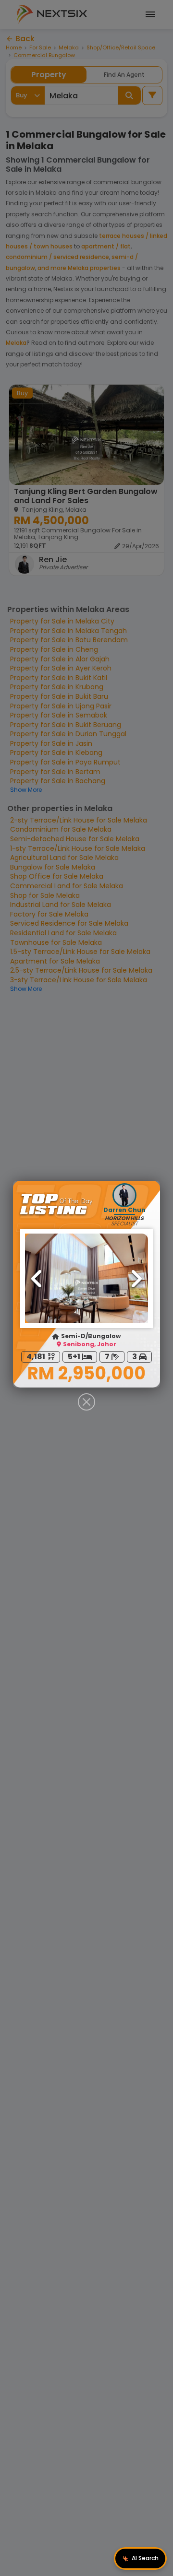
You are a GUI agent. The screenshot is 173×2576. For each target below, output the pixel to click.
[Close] (86, 1402)
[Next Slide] (136, 1279)
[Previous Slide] (37, 1279)
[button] (86, 1278)
